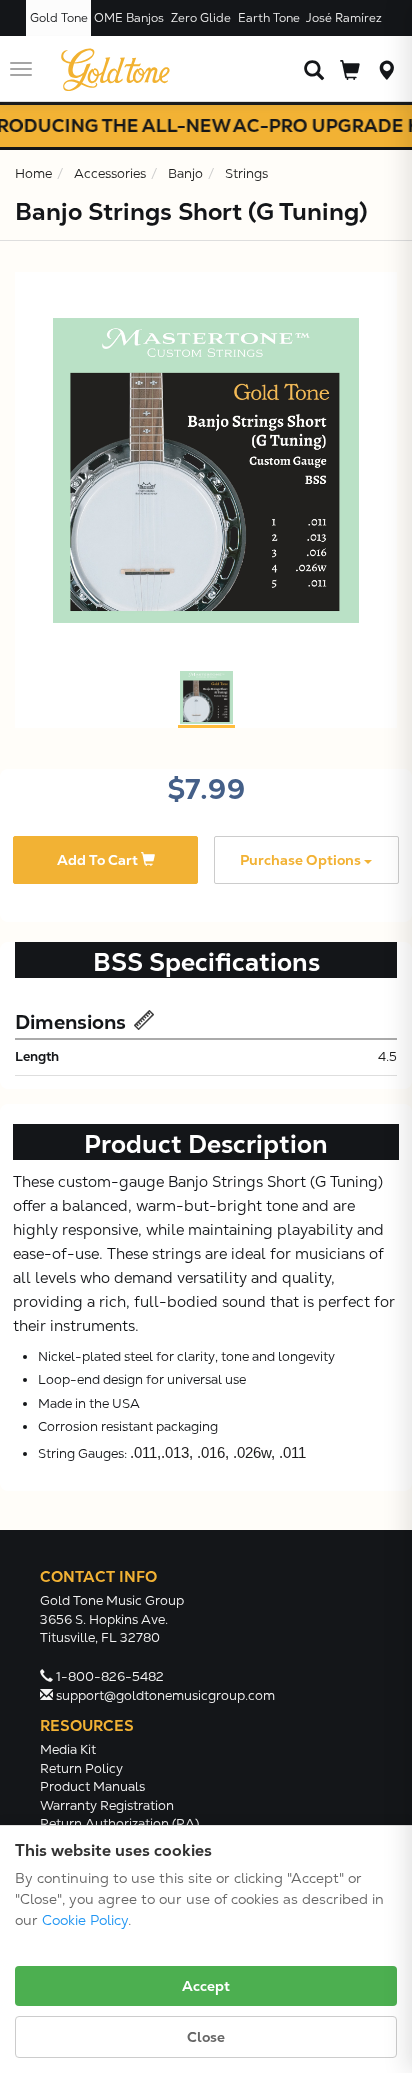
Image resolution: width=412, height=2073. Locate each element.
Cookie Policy (85, 1920)
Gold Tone (59, 18)
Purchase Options (302, 860)
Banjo (185, 173)
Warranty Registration (107, 1805)
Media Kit (68, 1749)
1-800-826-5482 (110, 1676)
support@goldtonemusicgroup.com (165, 1695)
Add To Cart (99, 860)
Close (206, 2037)
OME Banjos (129, 18)
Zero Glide (201, 18)
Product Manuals (92, 1786)
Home (33, 173)
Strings (246, 173)
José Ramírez (344, 18)
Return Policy (81, 1768)
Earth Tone (269, 18)
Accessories (110, 173)
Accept (206, 1986)
